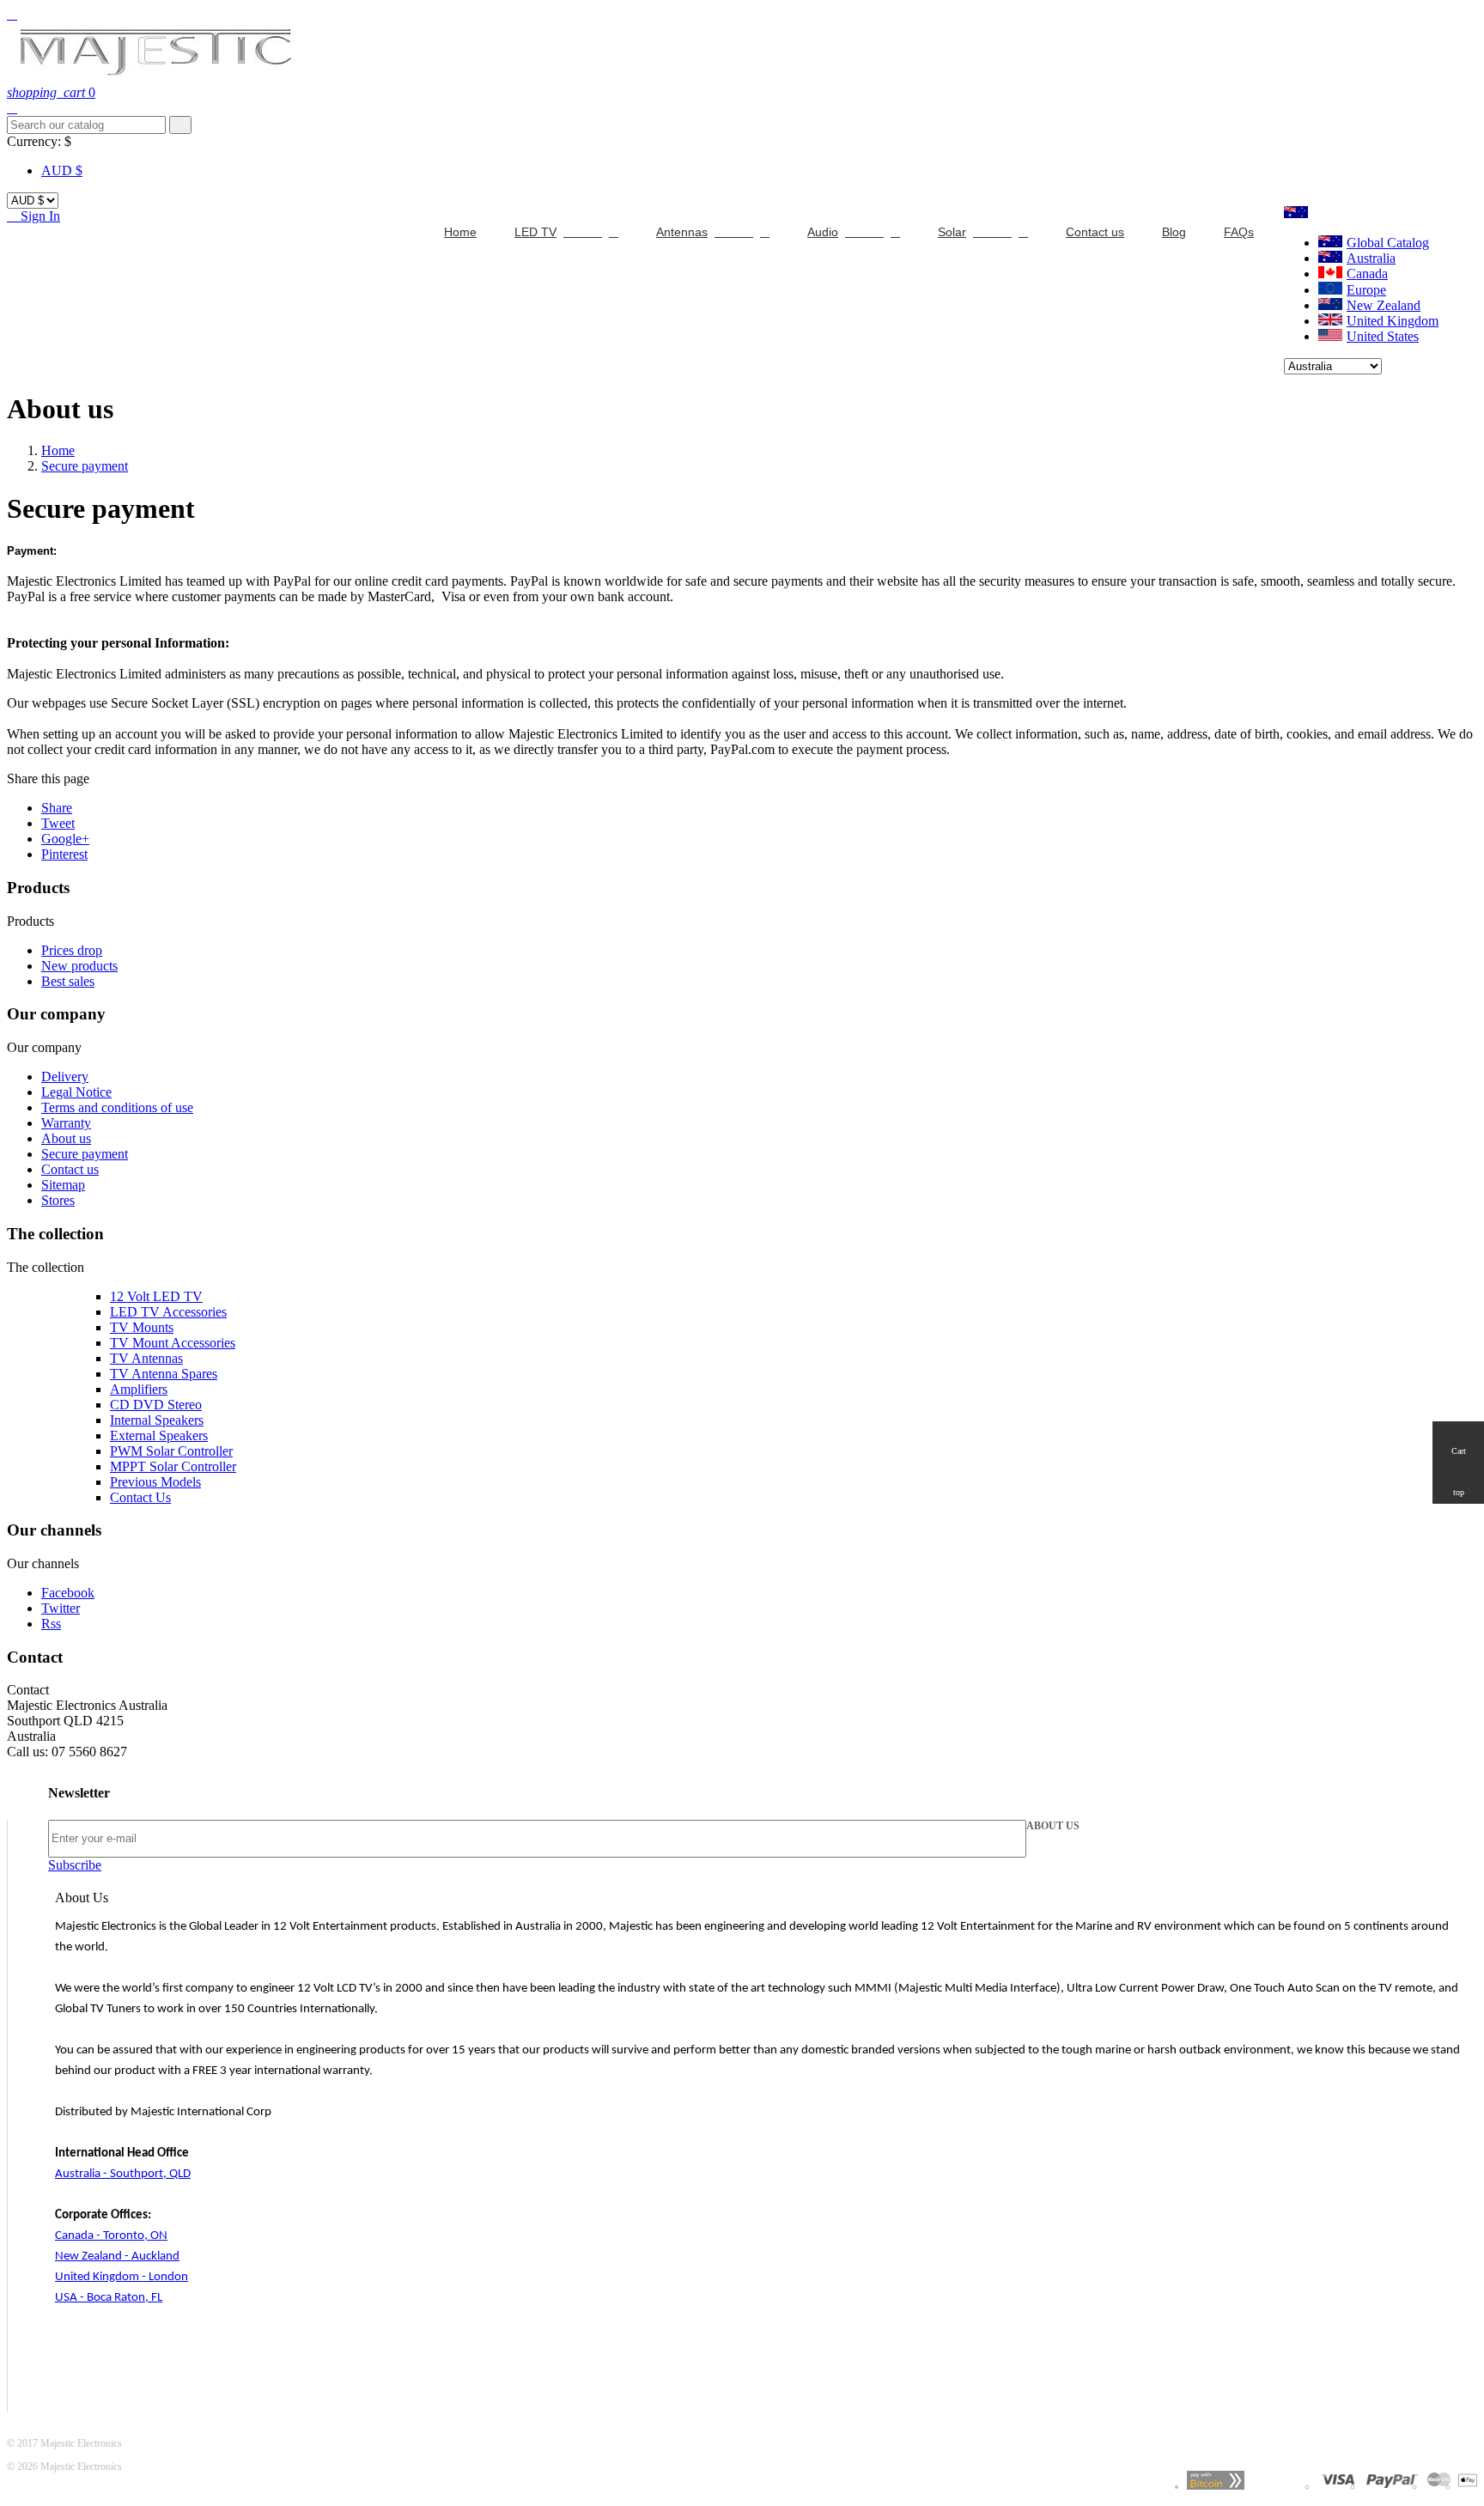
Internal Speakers (157, 1420)
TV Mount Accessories (173, 1343)
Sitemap (63, 1185)
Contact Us (140, 1497)
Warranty (66, 1123)
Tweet (58, 823)
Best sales (68, 981)
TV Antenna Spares (164, 1374)
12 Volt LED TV (156, 1296)
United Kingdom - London (122, 2277)
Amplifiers (139, 1389)
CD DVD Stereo (156, 1405)
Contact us (70, 1169)
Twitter (61, 1608)
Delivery (65, 1077)
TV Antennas (146, 1358)
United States (1383, 336)
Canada (1367, 274)
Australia (1371, 258)
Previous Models (155, 1482)
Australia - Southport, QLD (123, 2174)
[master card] (1392, 2486)
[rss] (1439, 2486)
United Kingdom (1393, 321)
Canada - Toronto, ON (111, 2236)
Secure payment (85, 1154)
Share (57, 808)
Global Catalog (1388, 243)
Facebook (68, 1593)
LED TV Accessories (168, 1312)
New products (79, 966)
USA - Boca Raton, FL (109, 2298)
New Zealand (1384, 305)
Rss (51, 1624)
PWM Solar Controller (171, 1451)
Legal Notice (76, 1092)
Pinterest (64, 854)
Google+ (65, 839)
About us (66, 1138)
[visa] (1338, 2486)
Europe (1366, 290)
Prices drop (72, 950)
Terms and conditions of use (117, 1107)
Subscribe (75, 1865)
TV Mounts (142, 1327)
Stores (58, 1200)
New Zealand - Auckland (117, 2257)
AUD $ (62, 170)
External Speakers (159, 1435)
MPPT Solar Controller (173, 1466)
